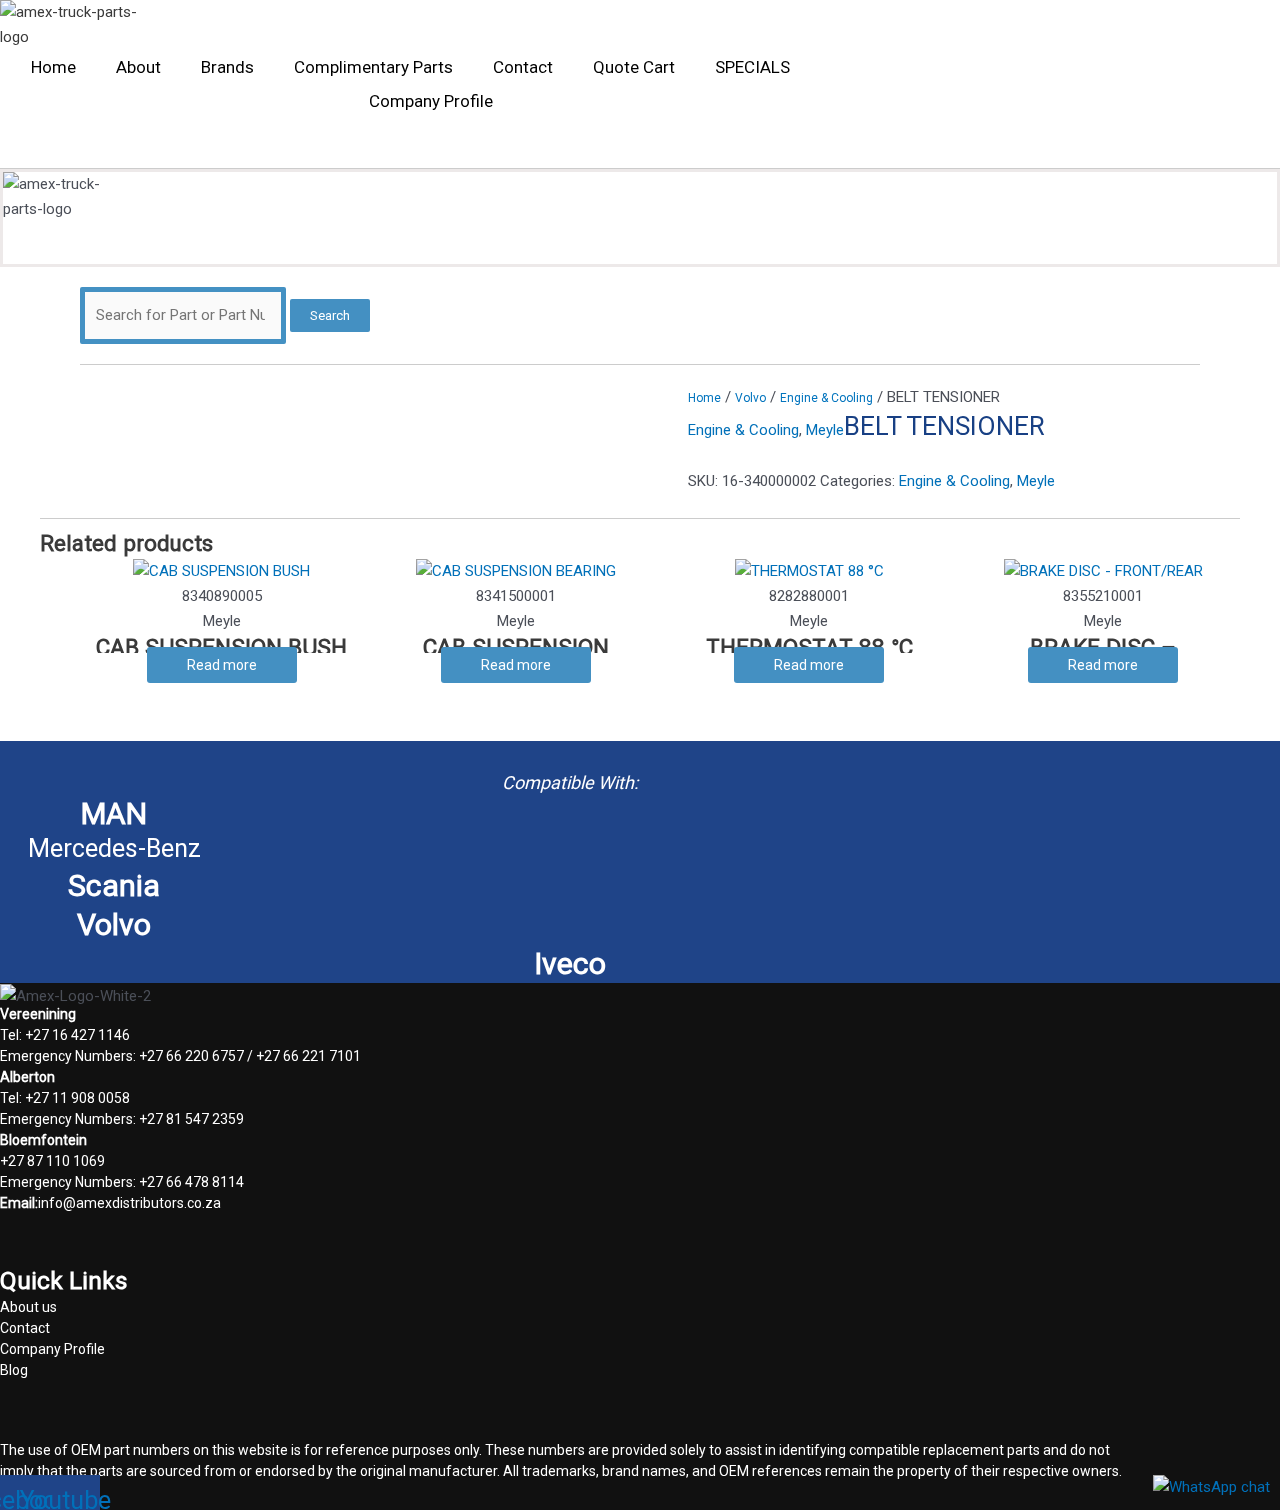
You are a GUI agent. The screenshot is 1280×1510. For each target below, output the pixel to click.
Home (53, 67)
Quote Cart (634, 67)
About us (28, 1307)
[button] (183, 148)
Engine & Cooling (826, 398)
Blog (14, 1370)
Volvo (750, 398)
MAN (114, 813)
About (138, 67)
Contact (523, 67)
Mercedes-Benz (114, 848)
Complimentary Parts (373, 67)
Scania (114, 885)
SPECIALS (752, 67)
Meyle (825, 430)
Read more (222, 665)
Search (330, 315)
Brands (227, 67)
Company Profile (431, 101)
